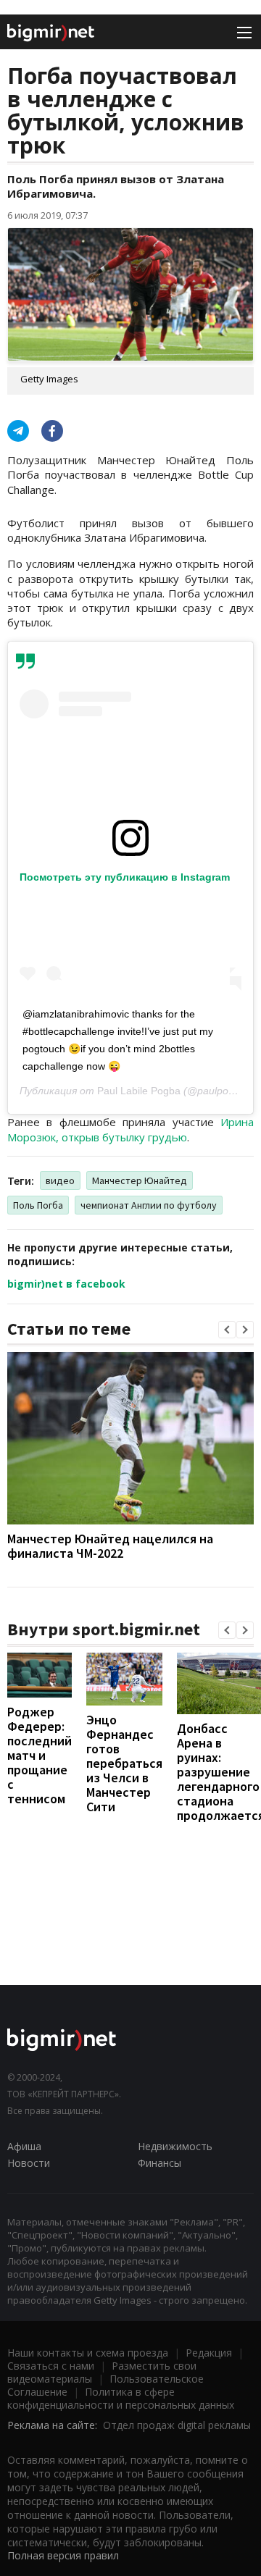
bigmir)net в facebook (66, 1284)
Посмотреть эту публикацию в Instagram (125, 877)
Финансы (159, 2163)
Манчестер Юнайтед (140, 1180)
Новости (29, 2163)
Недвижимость (175, 2146)
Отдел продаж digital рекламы (177, 2425)
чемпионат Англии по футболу (149, 1205)
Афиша (24, 2146)
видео (60, 1180)
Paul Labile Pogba (139, 1091)
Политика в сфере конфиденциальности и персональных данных (121, 2398)
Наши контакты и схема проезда (88, 2353)
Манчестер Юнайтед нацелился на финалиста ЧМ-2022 (110, 1546)
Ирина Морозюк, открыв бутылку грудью (130, 1129)
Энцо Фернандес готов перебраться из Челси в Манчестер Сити (124, 1763)
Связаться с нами (51, 2366)
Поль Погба (38, 1205)
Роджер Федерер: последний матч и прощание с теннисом (40, 1755)
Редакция (209, 2353)
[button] (227, 1330)
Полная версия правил (63, 2555)
